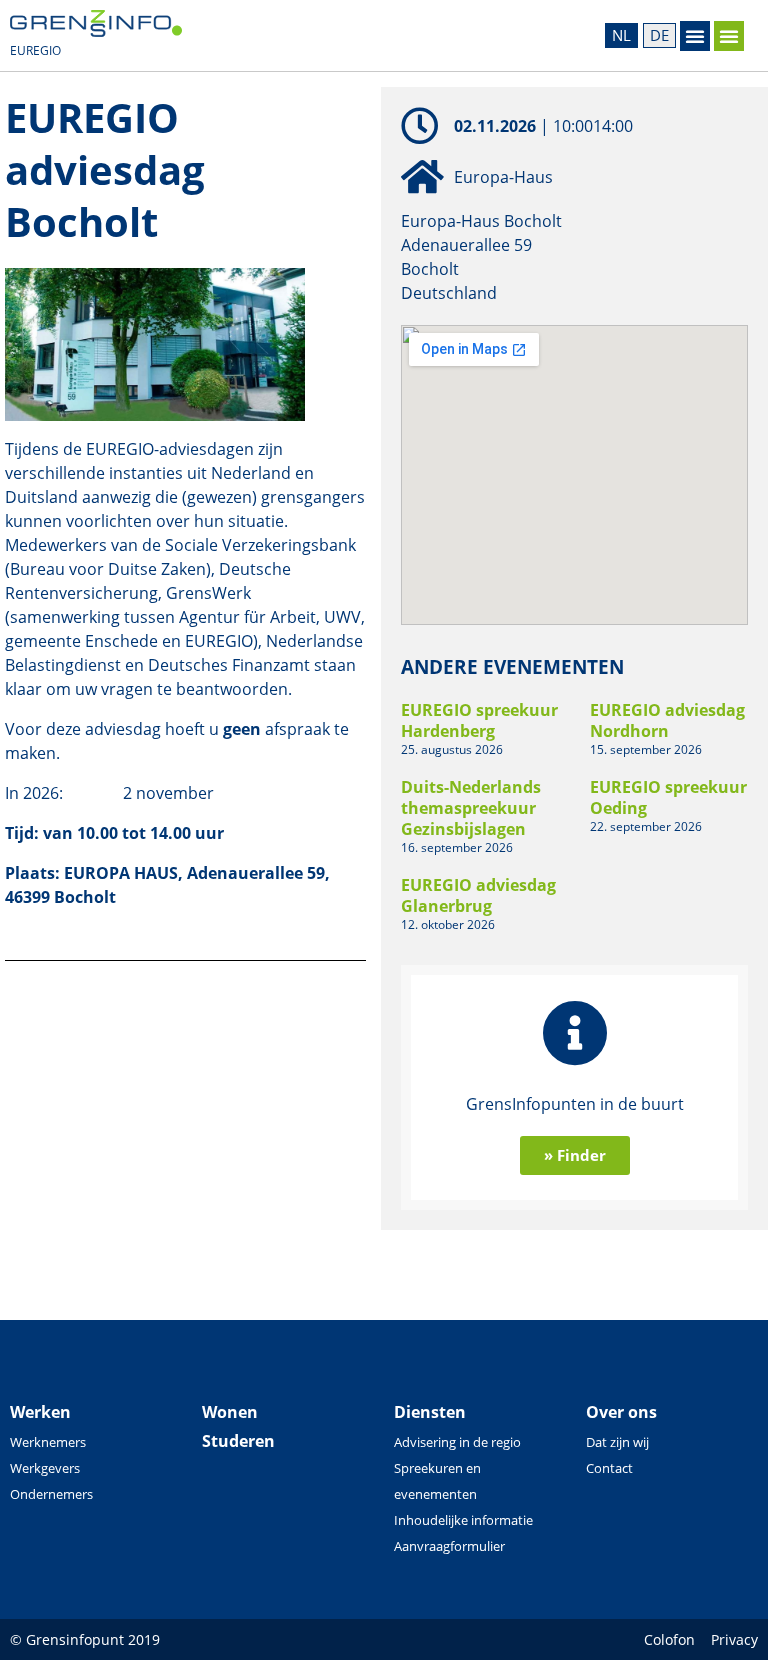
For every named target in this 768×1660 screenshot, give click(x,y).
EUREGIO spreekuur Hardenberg (479, 720)
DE (659, 35)
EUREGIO (35, 50)
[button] (695, 36)
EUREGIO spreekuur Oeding (668, 797)
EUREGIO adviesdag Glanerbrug (478, 895)
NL (621, 35)
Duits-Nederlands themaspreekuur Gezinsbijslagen (471, 808)
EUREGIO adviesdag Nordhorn (667, 720)
